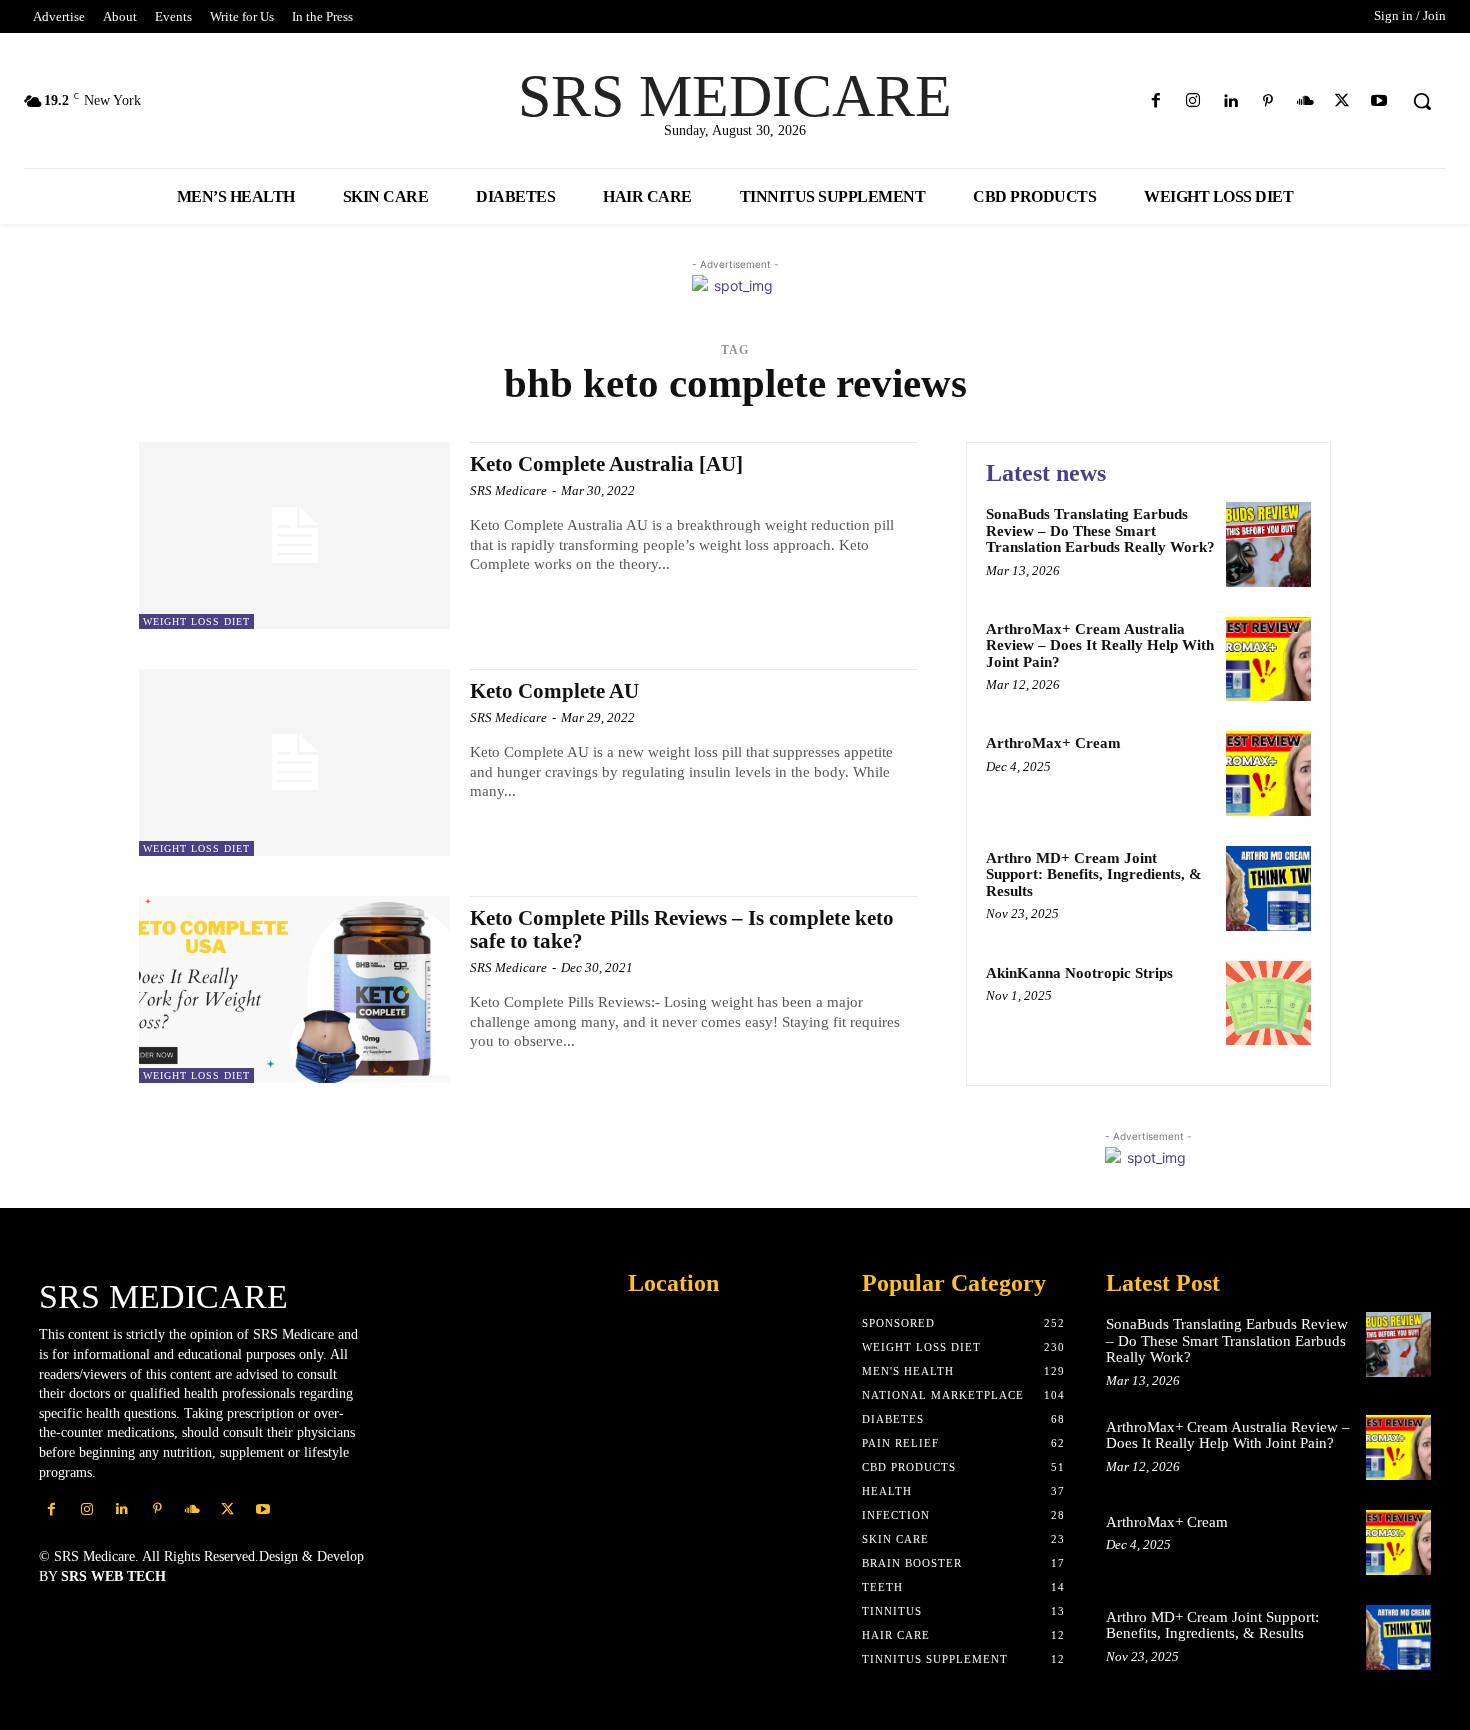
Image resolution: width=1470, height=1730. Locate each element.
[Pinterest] (1267, 101)
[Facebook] (1156, 101)
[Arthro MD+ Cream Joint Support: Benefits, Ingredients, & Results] (1268, 888)
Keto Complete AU (554, 691)
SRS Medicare (508, 490)
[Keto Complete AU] (294, 762)
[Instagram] (1193, 101)
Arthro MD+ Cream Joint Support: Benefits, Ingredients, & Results (1094, 874)
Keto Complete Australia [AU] (606, 464)
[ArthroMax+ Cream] (1268, 773)
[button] (1422, 101)
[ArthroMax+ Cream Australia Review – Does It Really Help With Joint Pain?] (1268, 659)
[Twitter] (1342, 101)
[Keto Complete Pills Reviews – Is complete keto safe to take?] (294, 989)
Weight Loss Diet (196, 621)
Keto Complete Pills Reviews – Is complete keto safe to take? (682, 929)
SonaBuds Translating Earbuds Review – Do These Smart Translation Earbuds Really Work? (1100, 530)
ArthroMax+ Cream (1053, 743)
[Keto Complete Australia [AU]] (294, 535)
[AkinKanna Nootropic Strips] (1268, 1003)
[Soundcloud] (1304, 101)
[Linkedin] (1230, 101)
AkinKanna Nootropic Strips (1079, 973)
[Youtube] (1379, 101)
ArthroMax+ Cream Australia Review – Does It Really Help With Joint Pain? (1100, 645)
